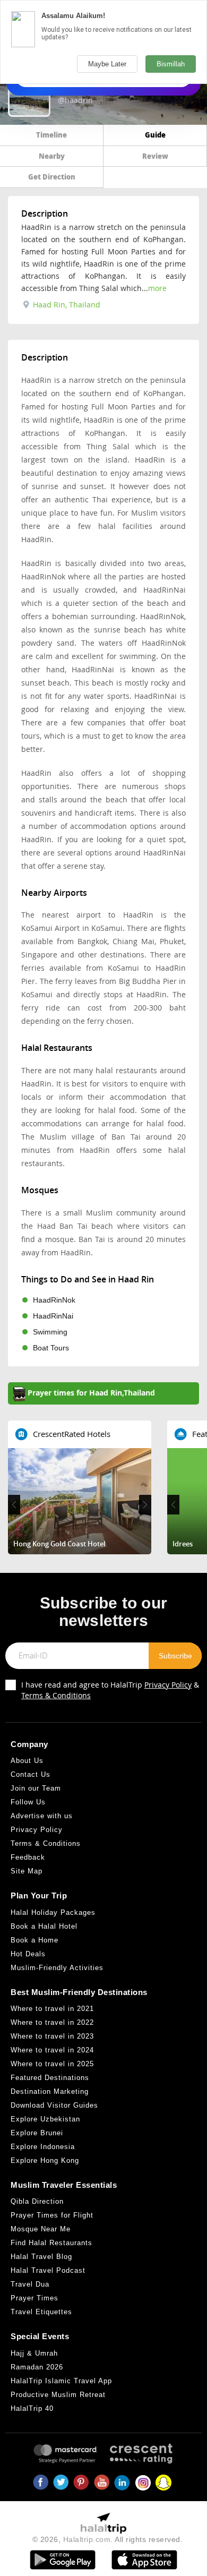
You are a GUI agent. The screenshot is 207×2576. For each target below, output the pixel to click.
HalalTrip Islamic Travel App (61, 2381)
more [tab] (157, 288)
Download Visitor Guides (54, 2105)
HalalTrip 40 (32, 2408)
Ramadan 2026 (37, 2367)
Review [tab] (155, 156)
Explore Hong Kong (45, 2160)
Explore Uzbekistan (45, 2119)
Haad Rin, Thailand (66, 305)
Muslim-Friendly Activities (57, 1968)
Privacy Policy (168, 1685)
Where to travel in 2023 (52, 2036)
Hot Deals (28, 1954)
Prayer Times (34, 2298)
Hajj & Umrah (34, 2353)
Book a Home (34, 1940)
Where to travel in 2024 (52, 2050)
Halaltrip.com (87, 2539)
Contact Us (31, 1774)
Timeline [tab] (51, 135)
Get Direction (52, 177)
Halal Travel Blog (41, 2257)
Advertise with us (42, 1816)
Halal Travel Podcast (48, 2270)
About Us (27, 1761)
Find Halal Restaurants (51, 2243)
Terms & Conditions (56, 1695)
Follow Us (28, 1802)
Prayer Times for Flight (52, 2215)
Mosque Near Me (41, 2229)
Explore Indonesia (43, 2147)
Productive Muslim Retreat (58, 2395)
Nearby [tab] (52, 156)
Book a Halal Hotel (44, 1926)
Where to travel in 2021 (52, 2009)
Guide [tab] (155, 135)
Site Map (27, 1871)
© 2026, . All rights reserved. (108, 2539)
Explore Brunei (37, 2133)
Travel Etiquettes (41, 2312)
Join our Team (36, 1788)
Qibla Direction (37, 2201)
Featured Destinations (50, 2078)
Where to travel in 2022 (52, 2022)
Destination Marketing (50, 2091)
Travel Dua (30, 2284)
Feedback (28, 1857)
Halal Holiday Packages (53, 1912)
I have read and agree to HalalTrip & (110, 1690)
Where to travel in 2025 (52, 2064)
